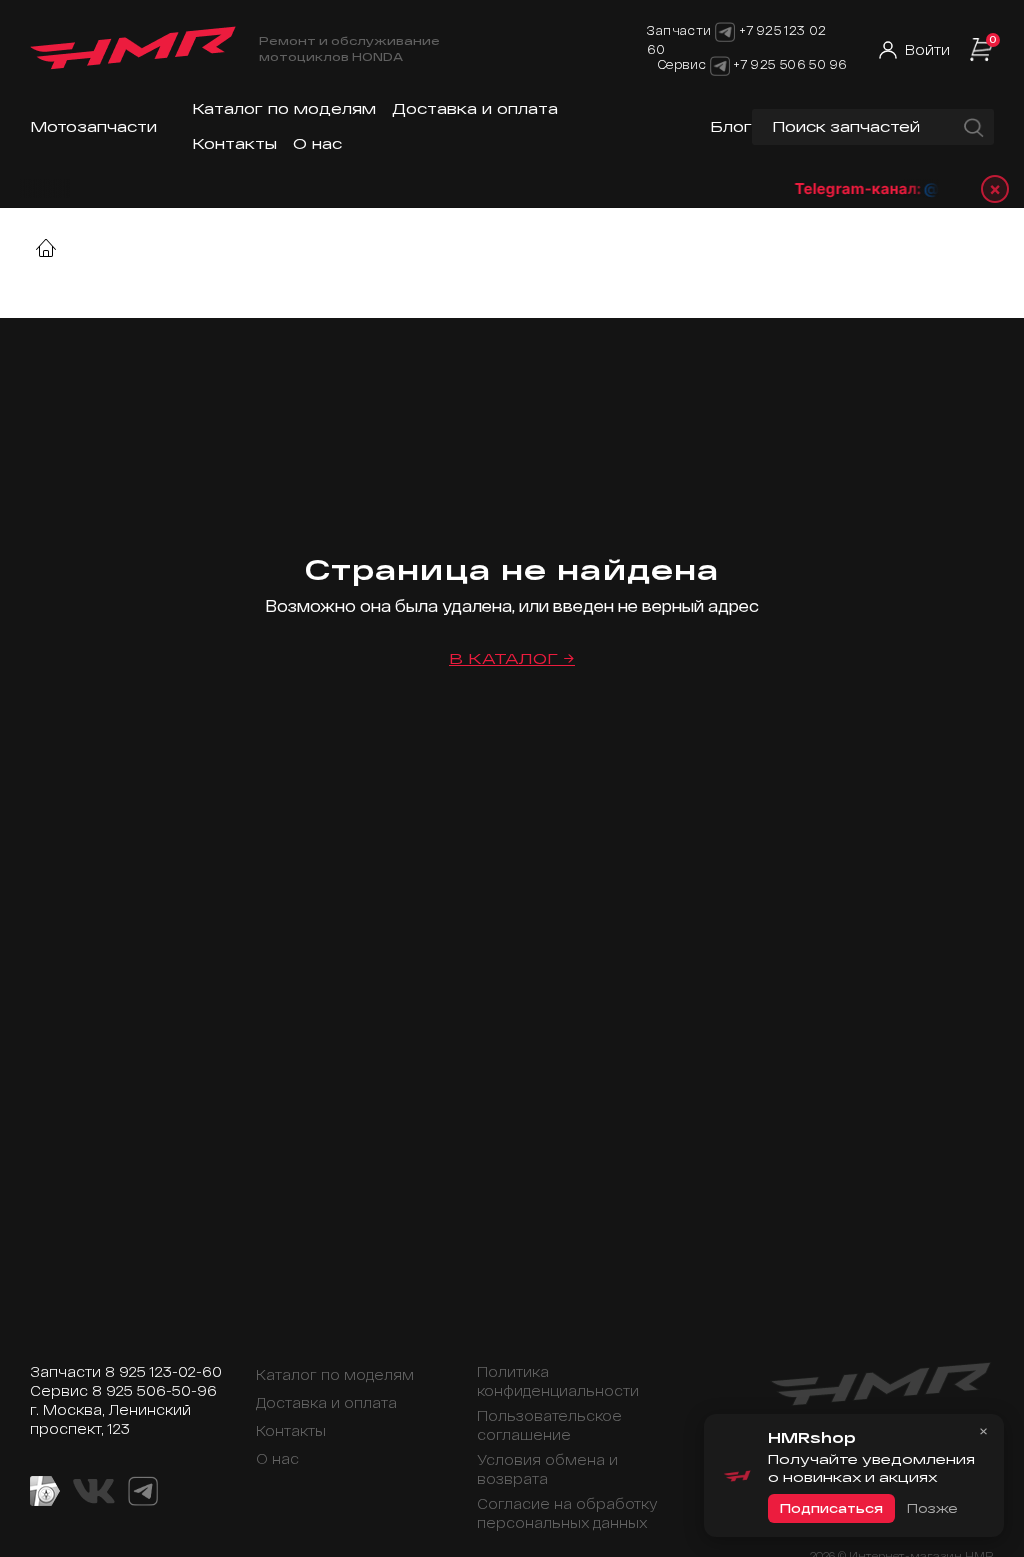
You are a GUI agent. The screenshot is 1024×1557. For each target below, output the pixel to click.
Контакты (234, 143)
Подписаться (831, 1508)
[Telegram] (720, 64)
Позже (932, 1508)
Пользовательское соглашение (549, 1425)
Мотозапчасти (93, 126)
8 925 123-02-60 (163, 1371)
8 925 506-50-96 (154, 1390)
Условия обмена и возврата (547, 1469)
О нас (317, 143)
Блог (731, 126)
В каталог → (512, 658)
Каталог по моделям (284, 108)
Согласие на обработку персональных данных (567, 1513)
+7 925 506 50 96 (790, 64)
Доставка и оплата (475, 108)
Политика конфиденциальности (558, 1381)
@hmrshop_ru (968, 188)
